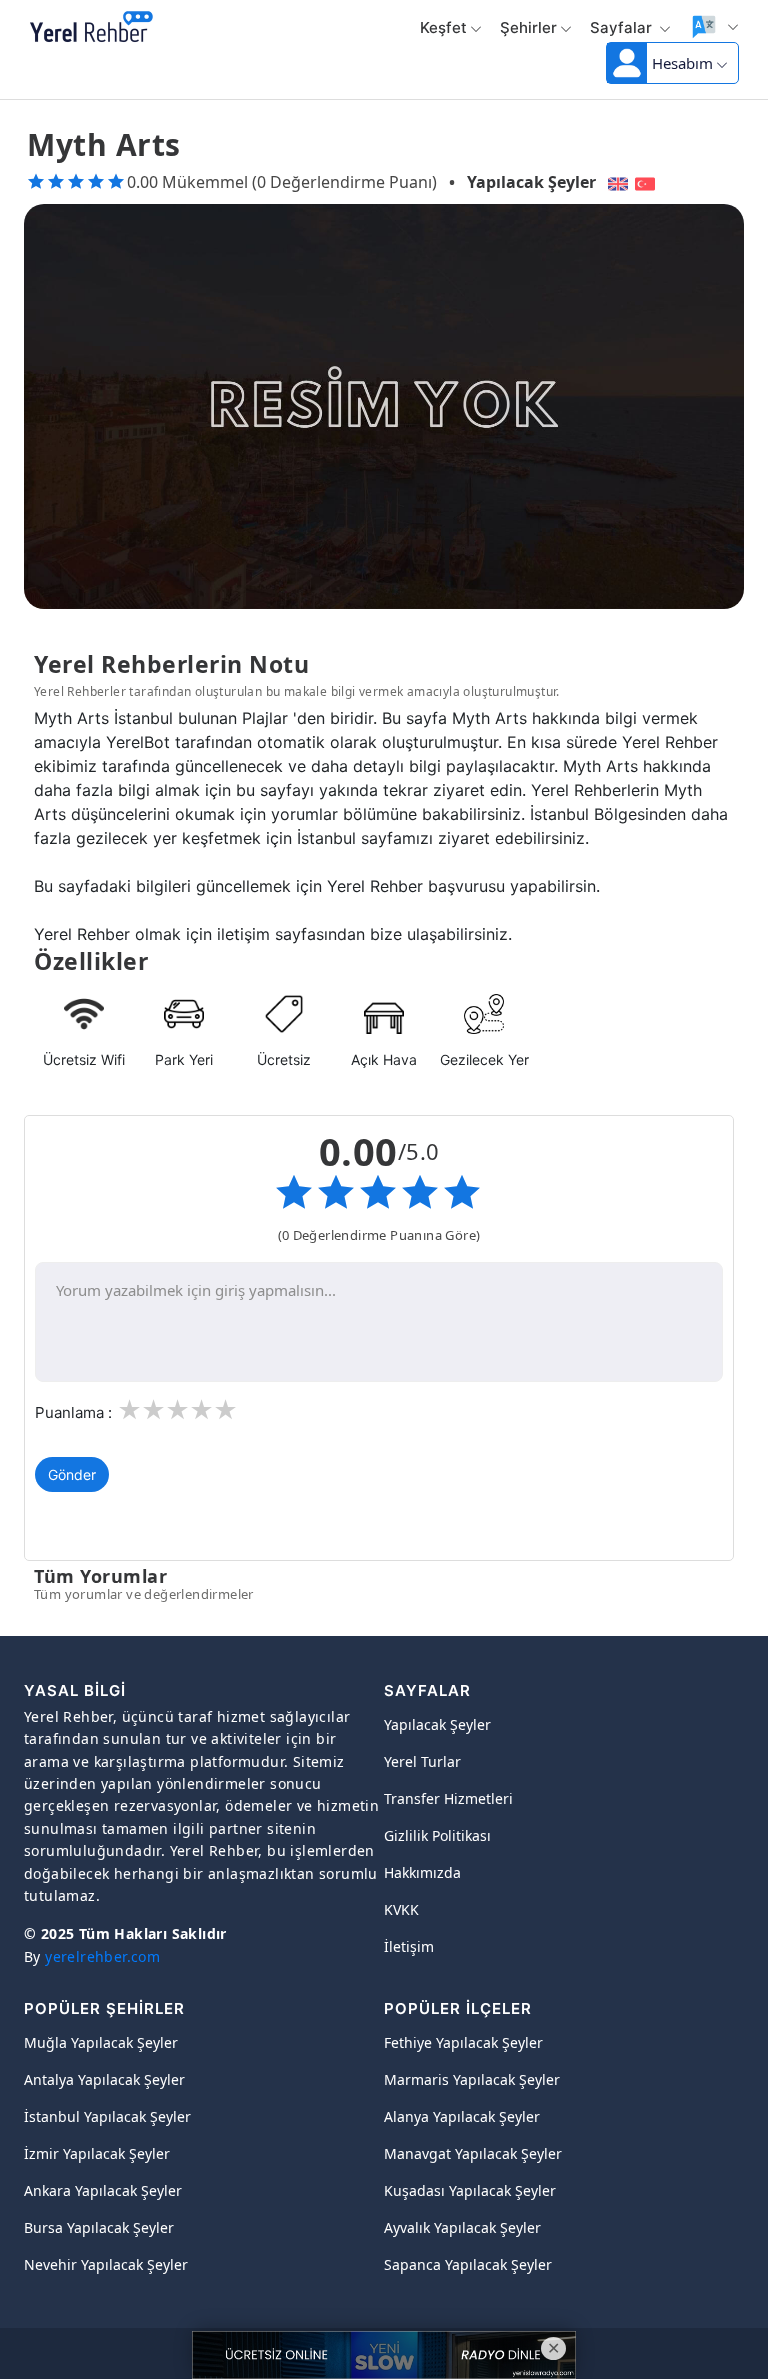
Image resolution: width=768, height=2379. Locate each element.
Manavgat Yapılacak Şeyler (473, 2153)
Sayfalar (623, 27)
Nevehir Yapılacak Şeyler (106, 2264)
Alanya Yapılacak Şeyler (462, 2116)
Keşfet (443, 27)
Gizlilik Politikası (437, 1835)
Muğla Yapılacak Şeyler (101, 2042)
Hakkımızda (422, 1872)
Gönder (72, 1474)
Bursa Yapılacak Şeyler (99, 2227)
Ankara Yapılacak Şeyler (103, 2190)
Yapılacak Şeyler (531, 182)
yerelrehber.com (102, 1956)
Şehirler (528, 27)
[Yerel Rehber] (91, 28)
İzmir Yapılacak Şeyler (97, 2153)
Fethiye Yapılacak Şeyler (463, 2042)
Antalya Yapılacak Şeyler (104, 2079)
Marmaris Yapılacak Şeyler (472, 2079)
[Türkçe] (647, 182)
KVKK (401, 1909)
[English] (615, 182)
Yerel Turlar (422, 1761)
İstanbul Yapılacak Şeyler (107, 2116)
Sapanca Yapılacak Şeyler (468, 2264)
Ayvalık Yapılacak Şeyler (462, 2227)
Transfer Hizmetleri (448, 1798)
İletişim (409, 1946)
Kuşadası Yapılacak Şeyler (470, 2190)
